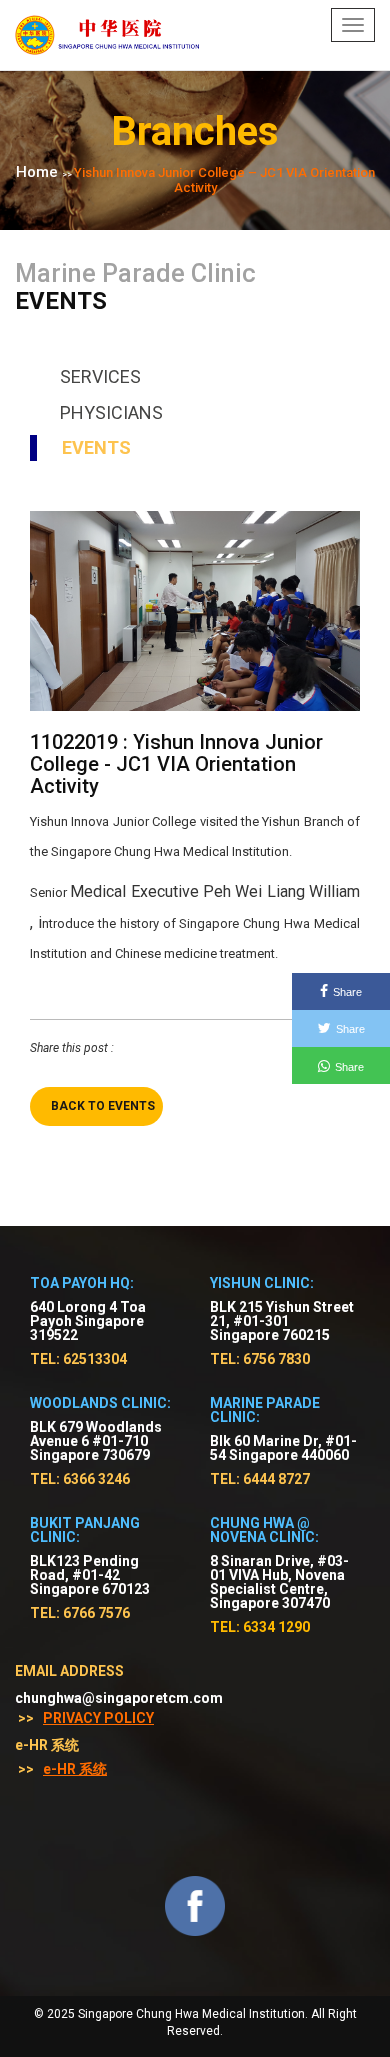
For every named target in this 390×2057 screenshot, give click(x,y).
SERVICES (100, 376)
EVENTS (96, 447)
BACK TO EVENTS (103, 1106)
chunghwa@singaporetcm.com (119, 1698)
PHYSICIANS (111, 412)
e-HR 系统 (75, 1769)
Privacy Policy (98, 1718)
